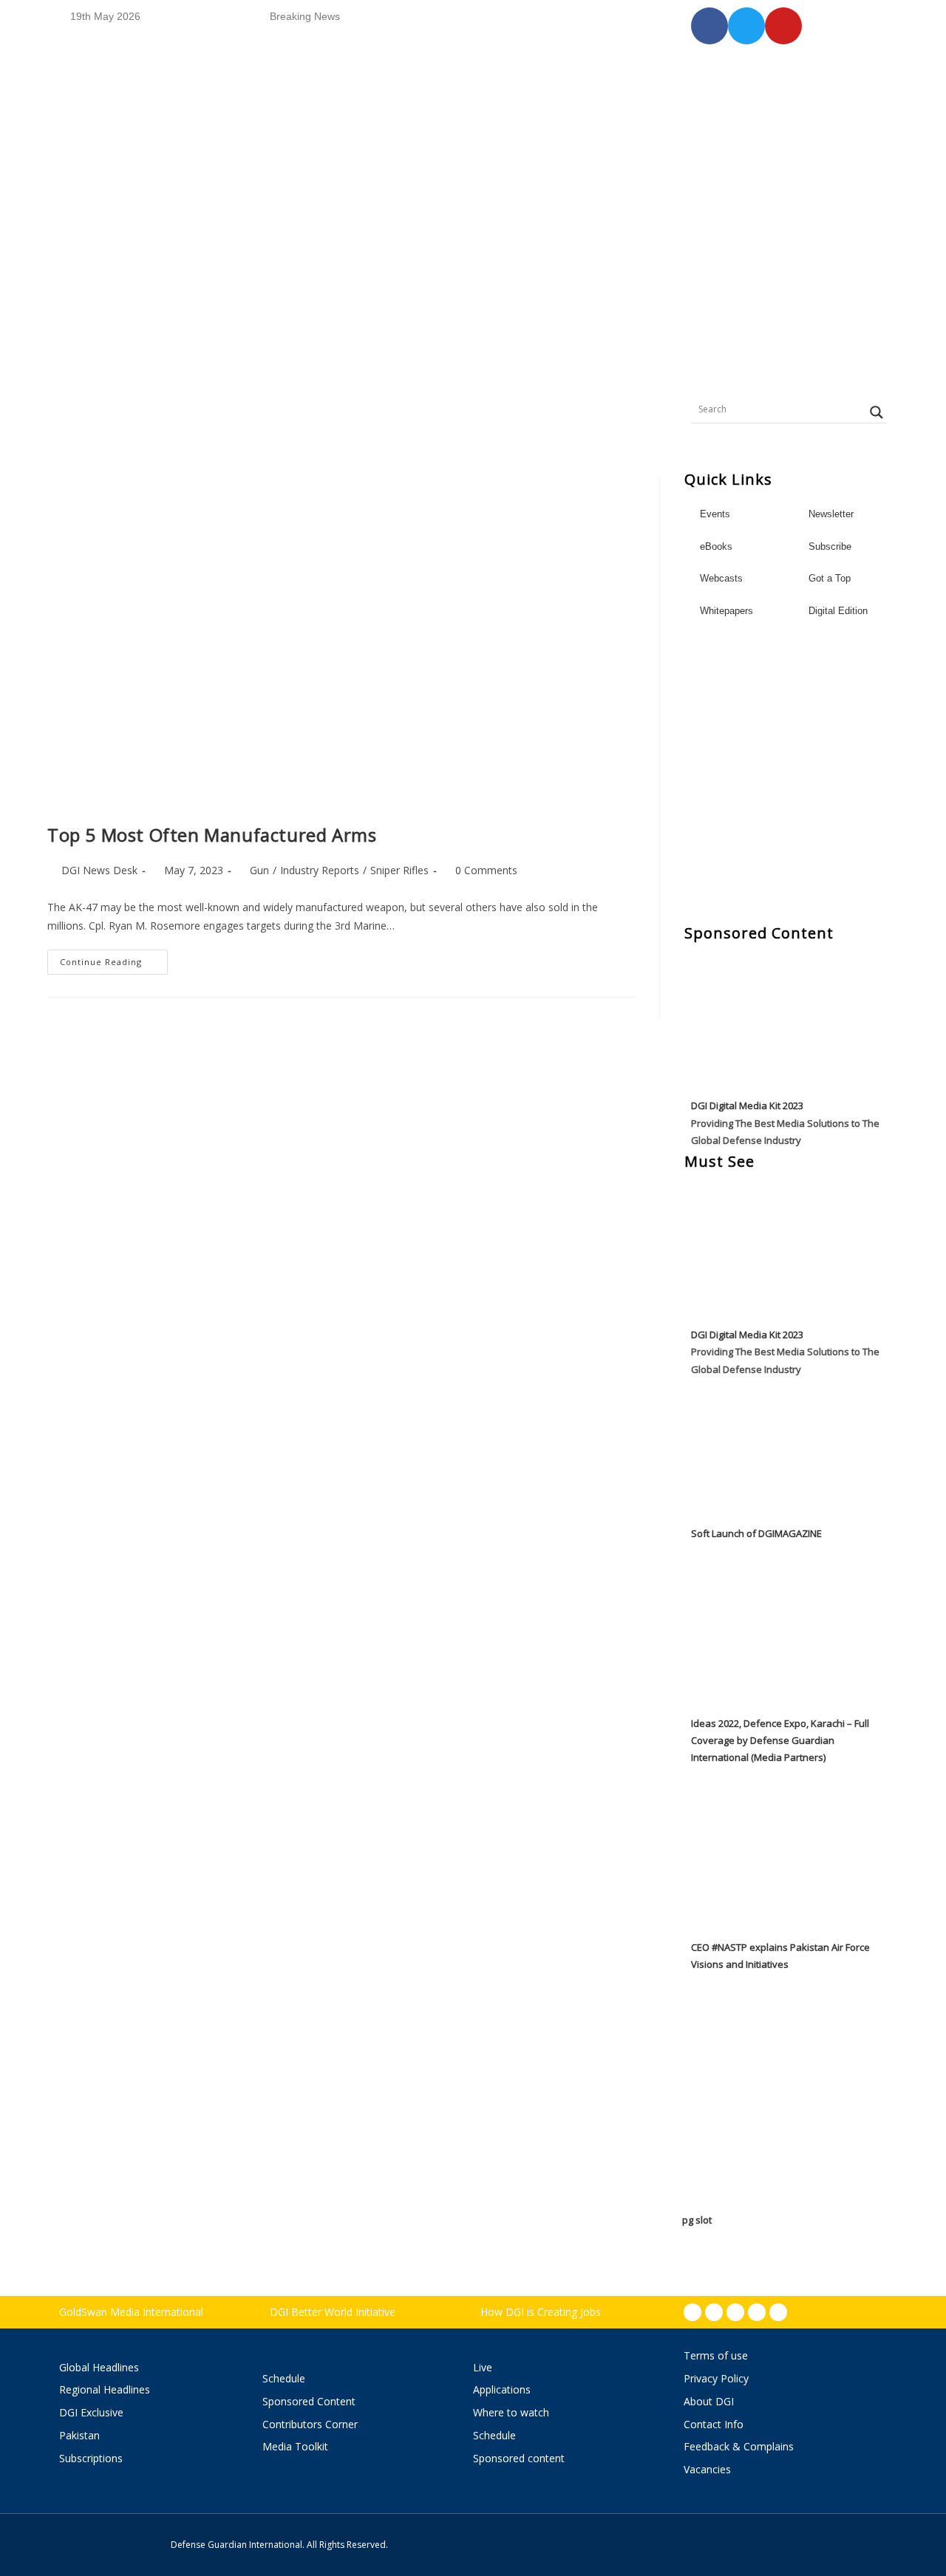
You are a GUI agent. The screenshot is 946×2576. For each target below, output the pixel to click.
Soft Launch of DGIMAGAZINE (756, 1533)
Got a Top (828, 578)
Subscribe (830, 546)
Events (715, 514)
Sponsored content (519, 2458)
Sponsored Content (309, 2401)
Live (483, 2367)
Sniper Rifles (399, 870)
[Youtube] (757, 2312)
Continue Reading (114, 958)
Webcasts (721, 578)
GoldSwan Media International (131, 2312)
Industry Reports (320, 870)
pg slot (697, 2220)
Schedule (284, 2378)
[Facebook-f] (693, 2312)
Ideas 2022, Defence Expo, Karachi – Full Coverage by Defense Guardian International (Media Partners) (780, 1741)
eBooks (716, 546)
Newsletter (831, 514)
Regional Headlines (105, 2389)
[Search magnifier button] (877, 412)
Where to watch (511, 2412)
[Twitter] (735, 2312)
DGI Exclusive (91, 2412)
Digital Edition (838, 611)
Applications (502, 2389)
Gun (259, 870)
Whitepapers (726, 611)
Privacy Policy (716, 2378)
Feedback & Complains (739, 2446)
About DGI (709, 2401)
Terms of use (716, 2355)
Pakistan (79, 2435)
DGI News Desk (99, 870)
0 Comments (486, 870)
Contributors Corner (310, 2424)
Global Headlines (99, 2367)
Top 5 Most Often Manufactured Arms (212, 835)
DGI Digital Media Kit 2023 (747, 1105)
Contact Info (714, 2424)
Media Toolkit (295, 2446)
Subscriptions (91, 2458)
